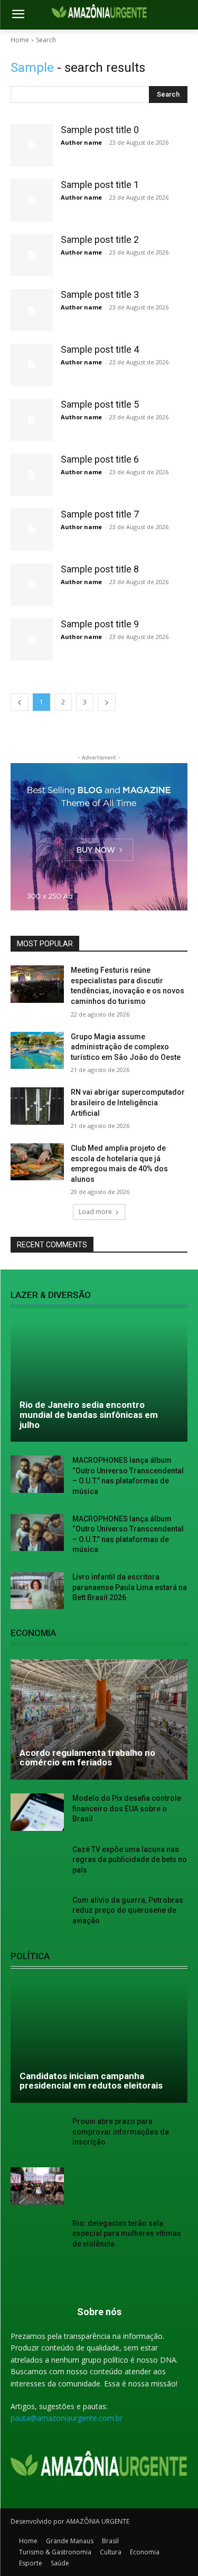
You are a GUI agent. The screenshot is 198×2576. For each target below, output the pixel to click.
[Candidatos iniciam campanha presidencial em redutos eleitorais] (99, 2043)
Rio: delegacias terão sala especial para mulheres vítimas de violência (127, 2234)
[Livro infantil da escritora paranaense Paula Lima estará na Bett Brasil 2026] (37, 1591)
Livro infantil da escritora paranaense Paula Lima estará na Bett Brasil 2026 (130, 1587)
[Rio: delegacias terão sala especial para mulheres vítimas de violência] (37, 2237)
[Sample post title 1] (32, 200)
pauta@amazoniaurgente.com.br (67, 2418)
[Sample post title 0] (32, 145)
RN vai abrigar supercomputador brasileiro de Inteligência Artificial (128, 1102)
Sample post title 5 (100, 404)
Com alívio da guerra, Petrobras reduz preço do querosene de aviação (128, 1910)
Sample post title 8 (100, 569)
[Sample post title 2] (32, 255)
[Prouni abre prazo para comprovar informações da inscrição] (37, 2135)
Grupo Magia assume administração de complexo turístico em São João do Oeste (126, 1047)
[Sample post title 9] (32, 640)
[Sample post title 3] (32, 310)
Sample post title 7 (100, 514)
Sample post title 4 (100, 349)
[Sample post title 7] (32, 530)
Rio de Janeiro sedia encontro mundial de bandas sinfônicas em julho (89, 1414)
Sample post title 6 (100, 459)
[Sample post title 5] (32, 420)
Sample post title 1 (100, 185)
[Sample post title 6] (32, 475)
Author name (81, 142)
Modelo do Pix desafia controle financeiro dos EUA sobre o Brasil (127, 1808)
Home (20, 40)
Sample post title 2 (100, 239)
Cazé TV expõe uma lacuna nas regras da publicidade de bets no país (130, 1860)
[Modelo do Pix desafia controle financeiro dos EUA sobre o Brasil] (37, 1812)
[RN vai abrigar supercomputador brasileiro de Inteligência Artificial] (37, 1106)
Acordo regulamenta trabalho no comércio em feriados (87, 1758)
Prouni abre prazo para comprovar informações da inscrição (121, 2132)
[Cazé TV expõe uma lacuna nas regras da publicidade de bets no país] (37, 1863)
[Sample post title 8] (32, 585)
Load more (95, 1212)
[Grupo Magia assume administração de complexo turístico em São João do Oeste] (37, 1050)
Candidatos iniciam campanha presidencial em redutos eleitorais (91, 2081)
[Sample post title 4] (32, 365)
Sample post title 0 (100, 130)
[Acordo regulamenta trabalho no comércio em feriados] (99, 1719)
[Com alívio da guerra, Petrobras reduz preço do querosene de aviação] (37, 1914)
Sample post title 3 (100, 294)
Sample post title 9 (100, 624)
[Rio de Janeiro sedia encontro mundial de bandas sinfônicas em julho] (99, 1381)
